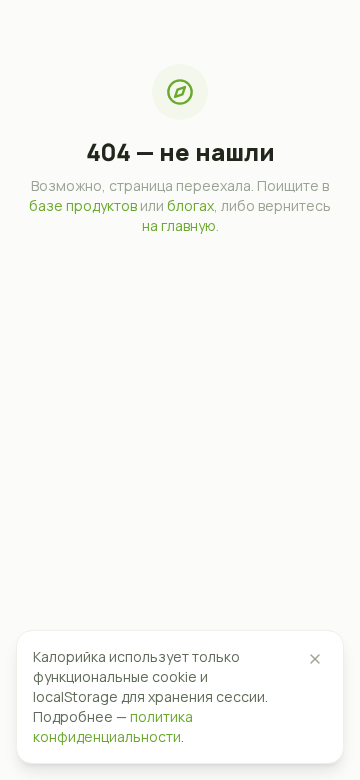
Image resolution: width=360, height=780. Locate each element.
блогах (190, 205)
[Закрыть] (315, 659)
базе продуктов (83, 205)
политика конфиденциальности (113, 726)
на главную (179, 225)
